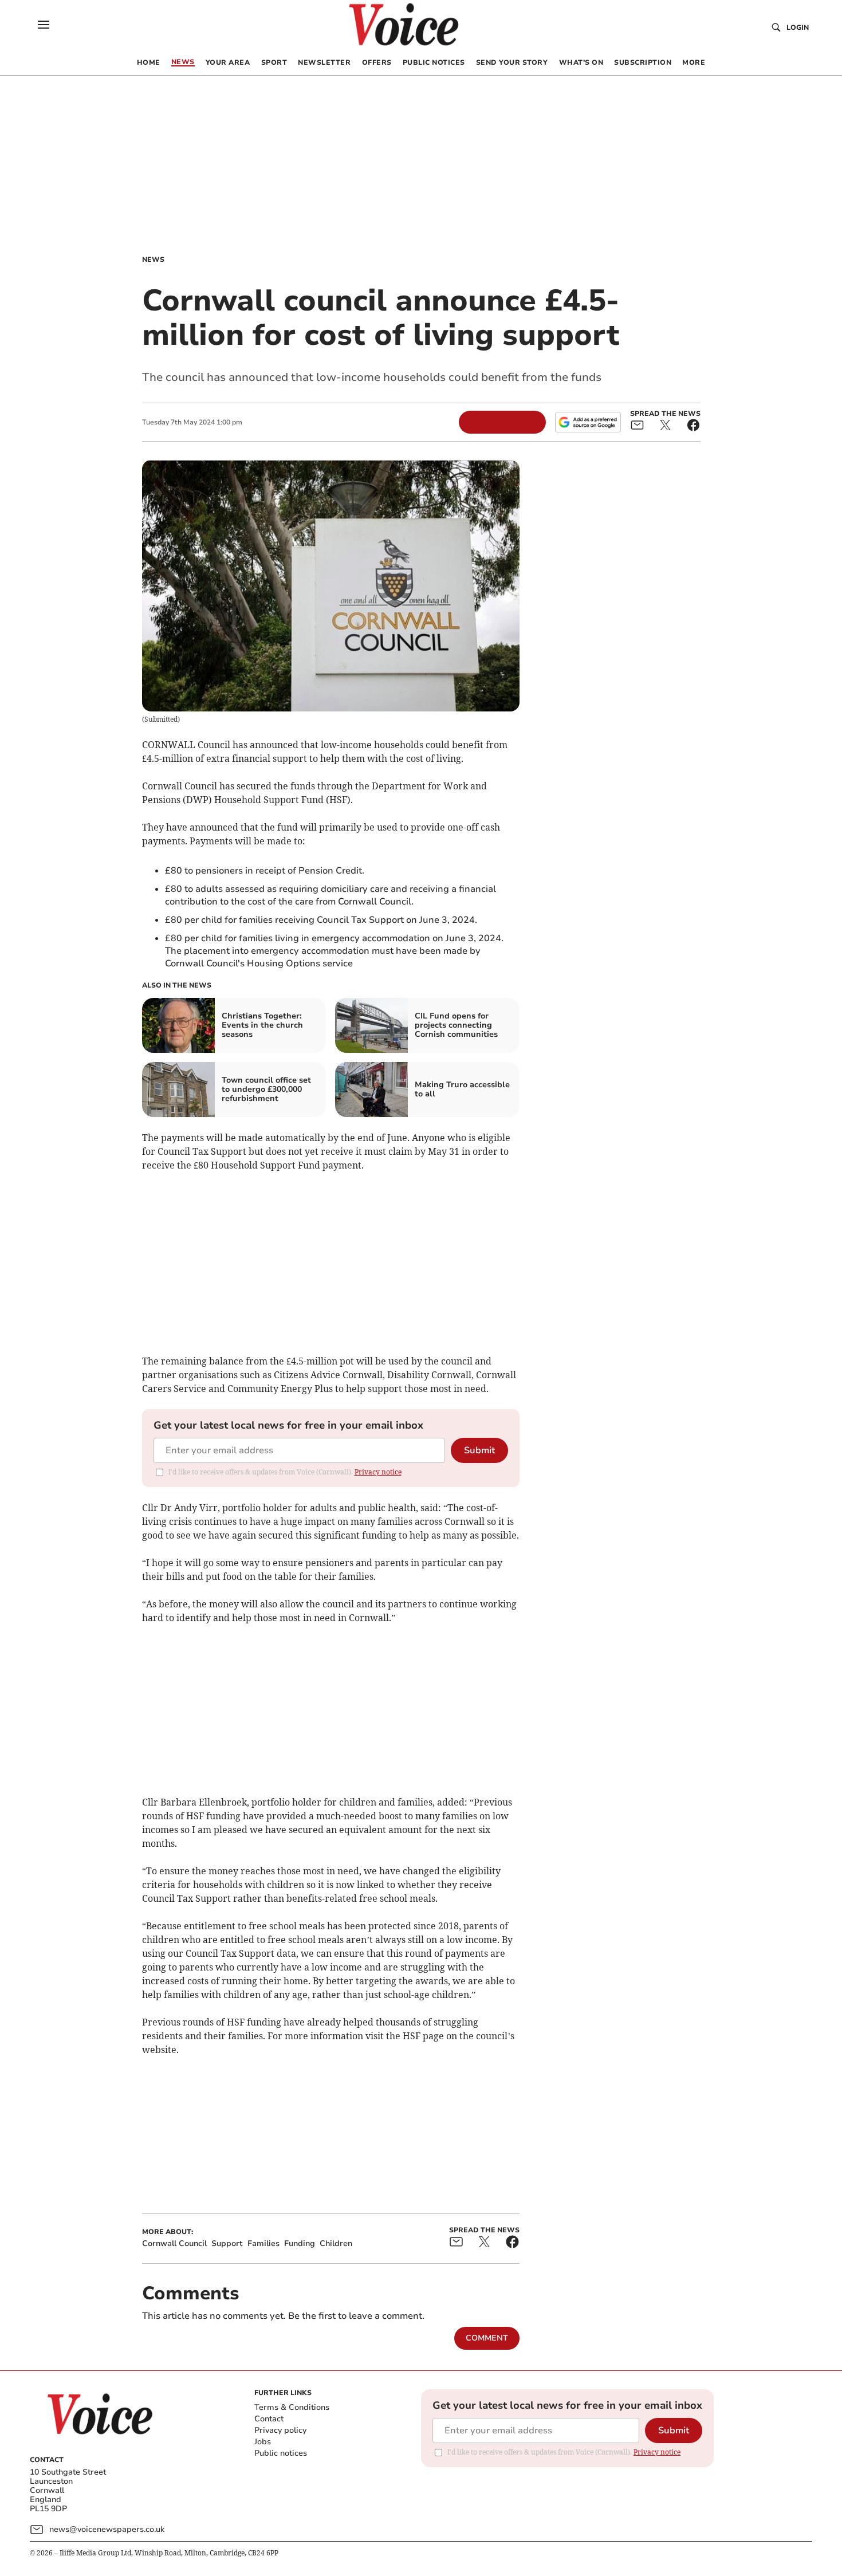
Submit (479, 1450)
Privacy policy (280, 2430)
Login (798, 27)
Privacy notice (378, 1472)
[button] (44, 25)
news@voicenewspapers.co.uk (107, 2529)
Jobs (263, 2442)
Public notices (281, 2453)
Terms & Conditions (292, 2407)
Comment (487, 2338)
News (153, 259)
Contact (269, 2419)
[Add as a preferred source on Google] (588, 422)
